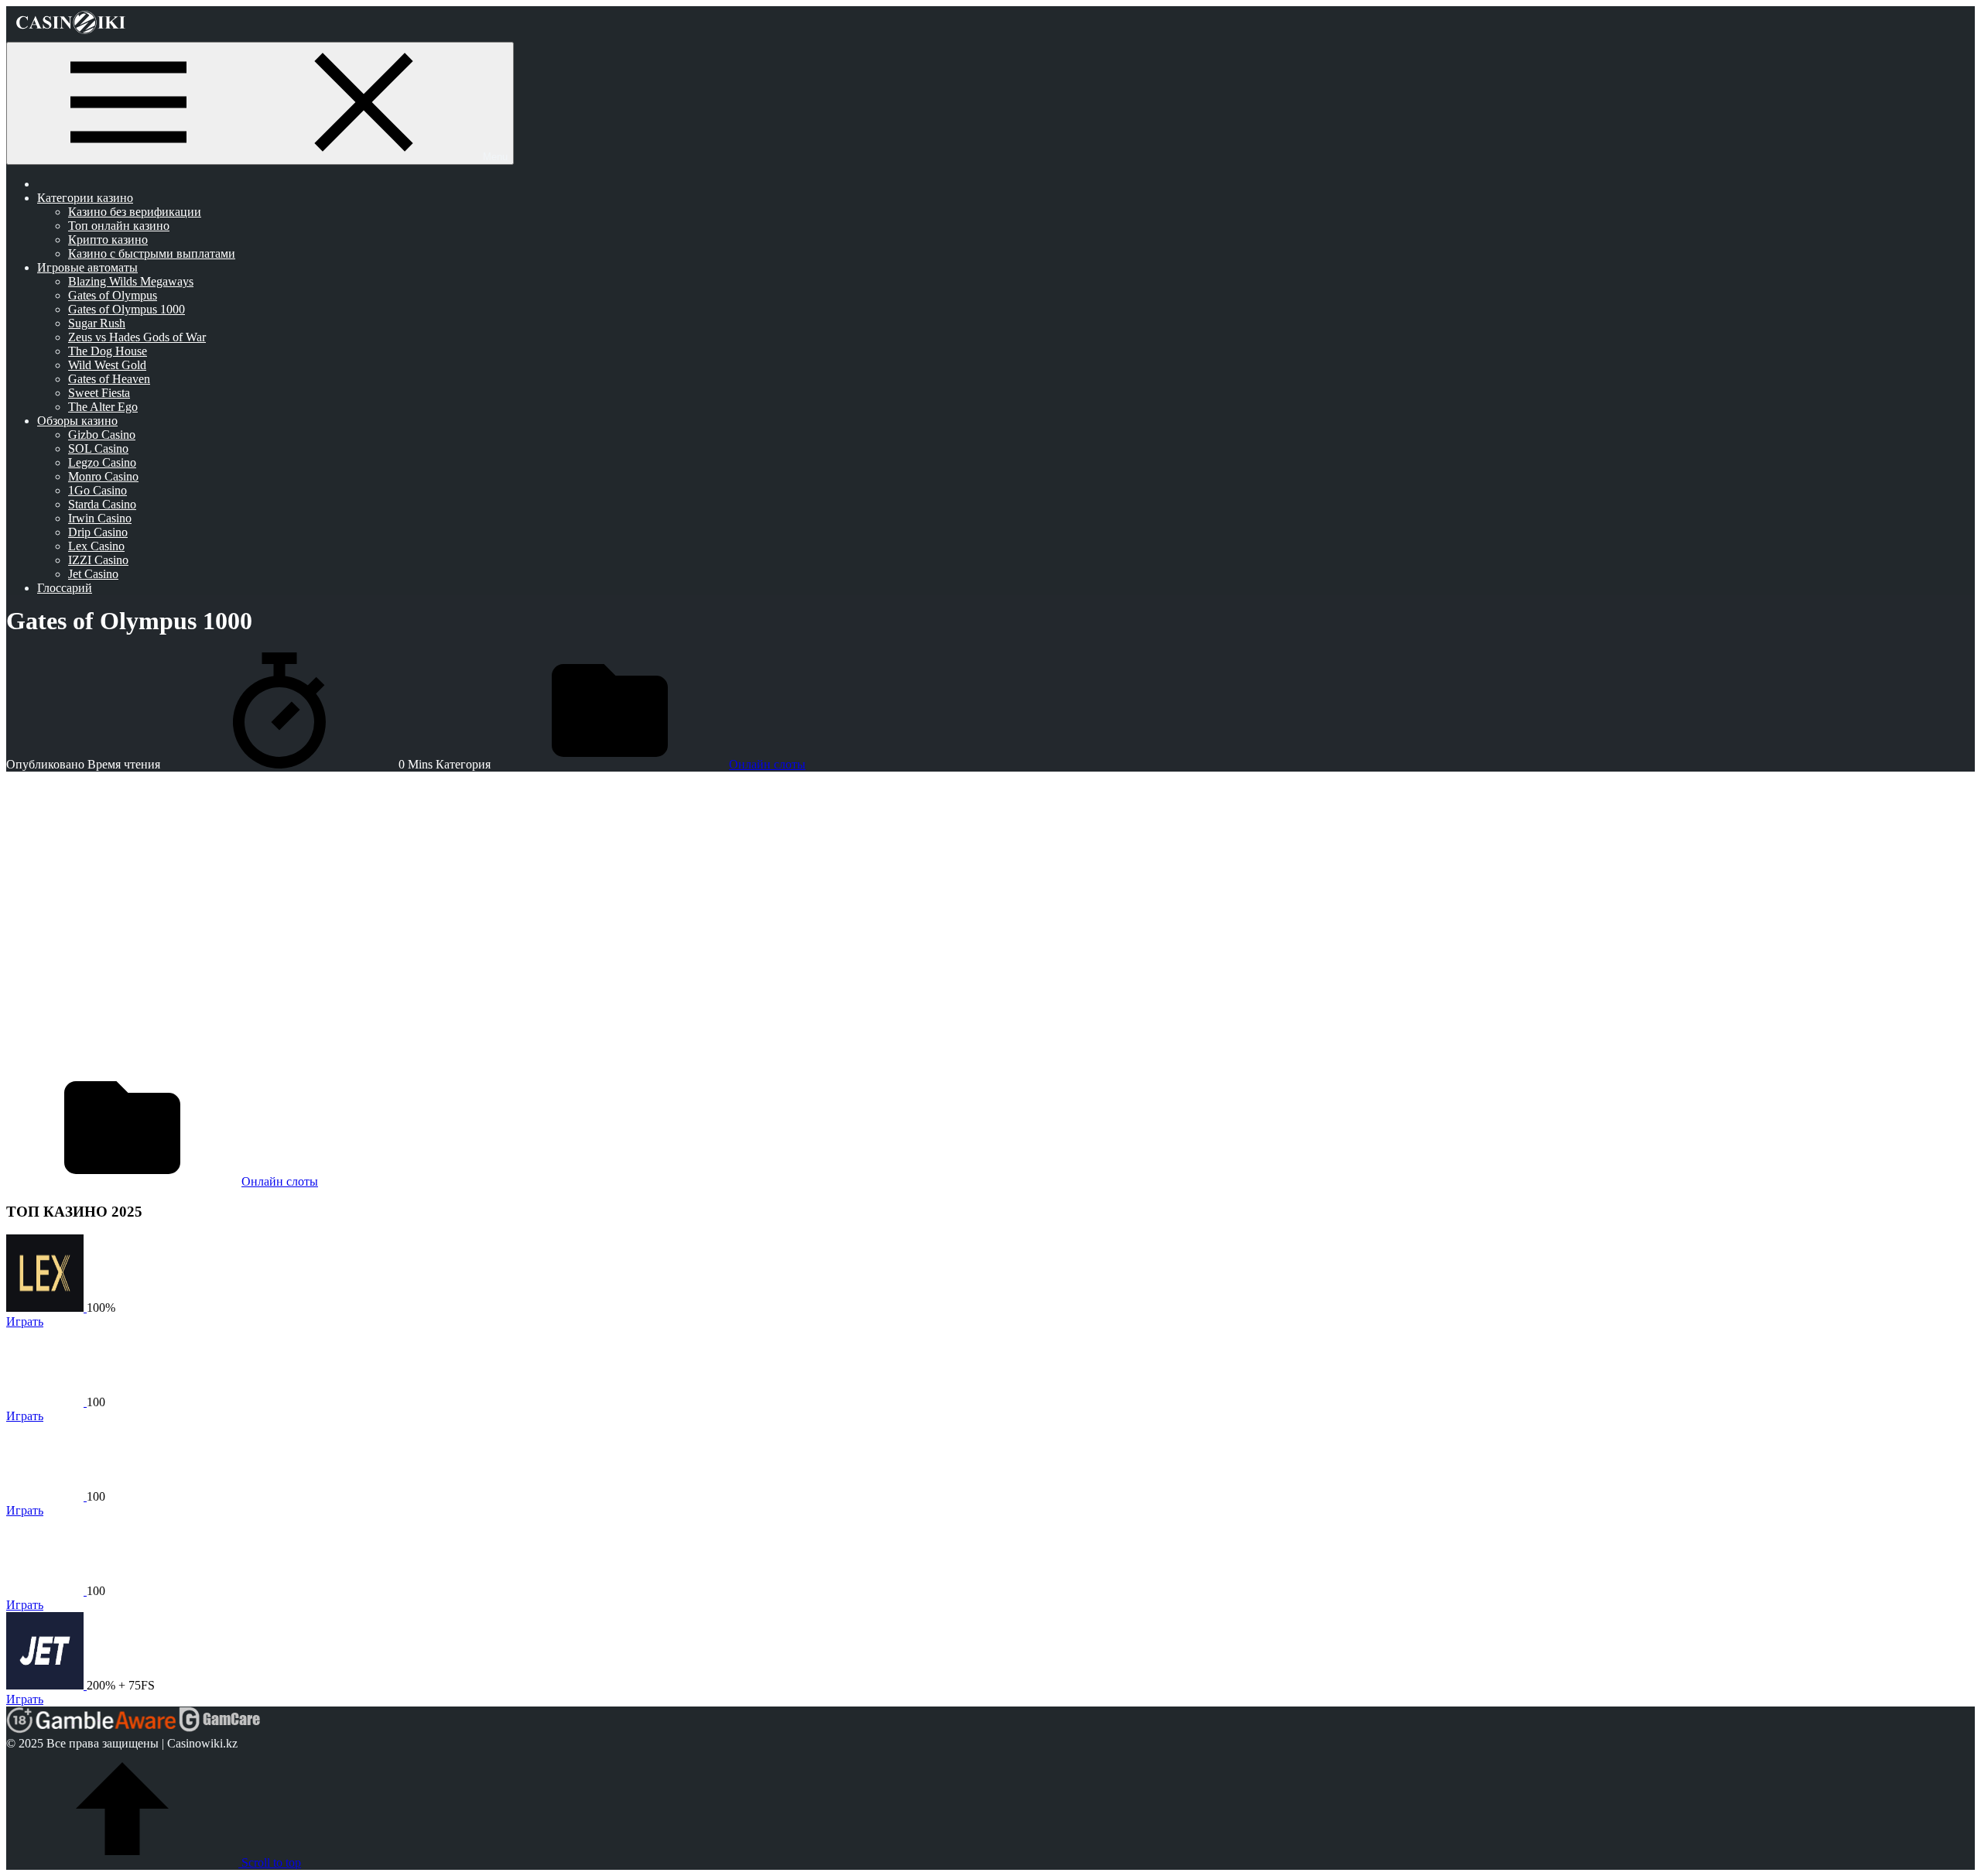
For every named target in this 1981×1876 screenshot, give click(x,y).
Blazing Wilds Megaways (131, 281)
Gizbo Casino (102, 435)
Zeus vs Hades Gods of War (137, 337)
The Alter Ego (103, 407)
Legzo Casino (102, 462)
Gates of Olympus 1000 (127, 309)
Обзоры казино (77, 421)
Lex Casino (96, 546)
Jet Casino (93, 574)
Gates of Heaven (109, 379)
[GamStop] (313, 1729)
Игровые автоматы (87, 267)
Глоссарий (65, 588)
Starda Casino (102, 504)
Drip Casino (98, 532)
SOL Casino (98, 448)
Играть (25, 1321)
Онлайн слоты (767, 764)
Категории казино (85, 198)
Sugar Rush (97, 323)
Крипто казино (108, 240)
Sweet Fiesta (99, 393)
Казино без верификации (135, 212)
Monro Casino (103, 476)
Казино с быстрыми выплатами (152, 253)
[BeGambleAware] (106, 1729)
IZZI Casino (98, 560)
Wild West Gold (107, 365)
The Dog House (108, 351)
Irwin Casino (100, 518)
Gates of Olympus (113, 295)
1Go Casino (98, 490)
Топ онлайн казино (119, 226)
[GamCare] (220, 1729)
